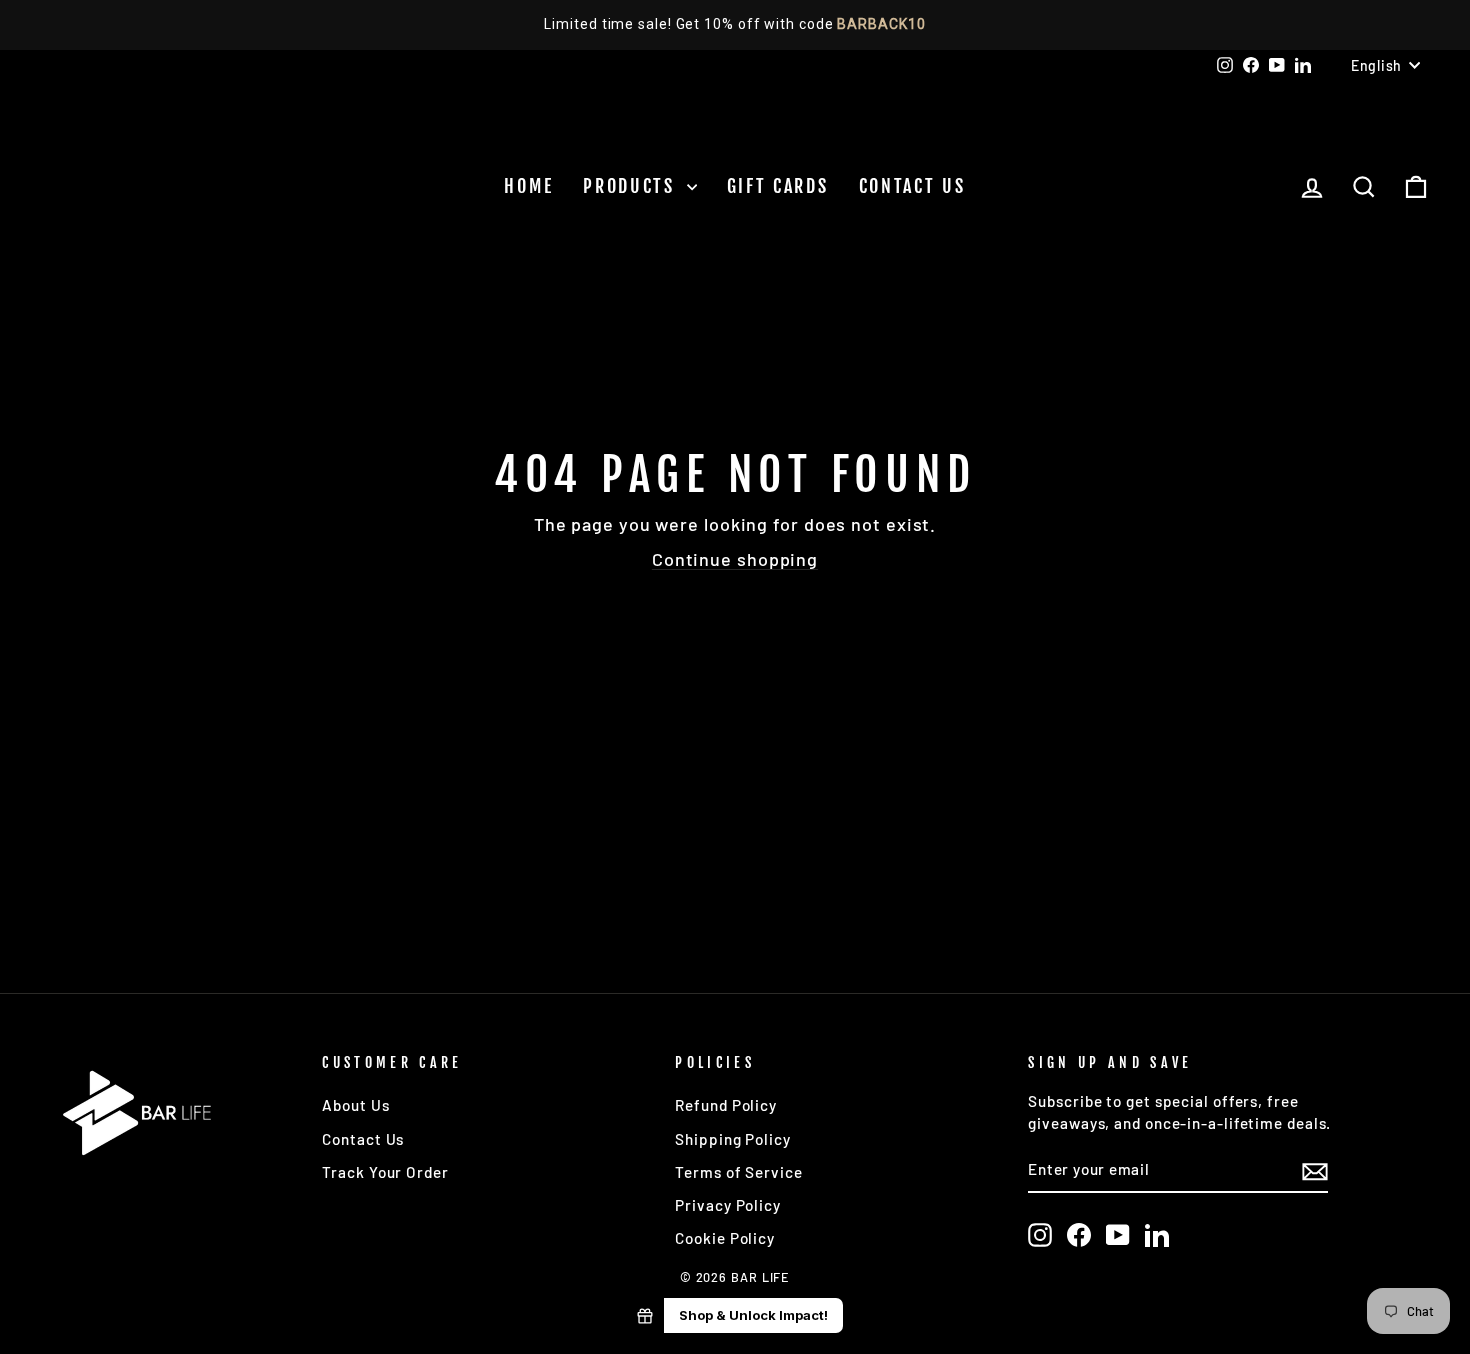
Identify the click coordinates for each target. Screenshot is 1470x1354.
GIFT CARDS (778, 186)
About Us (355, 1105)
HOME (528, 186)
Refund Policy (726, 1105)
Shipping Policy (733, 1139)
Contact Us (363, 1139)
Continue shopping (735, 559)
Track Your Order (385, 1172)
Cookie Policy (725, 1238)
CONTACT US (912, 186)
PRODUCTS (632, 186)
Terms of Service (738, 1172)
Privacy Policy (728, 1205)
